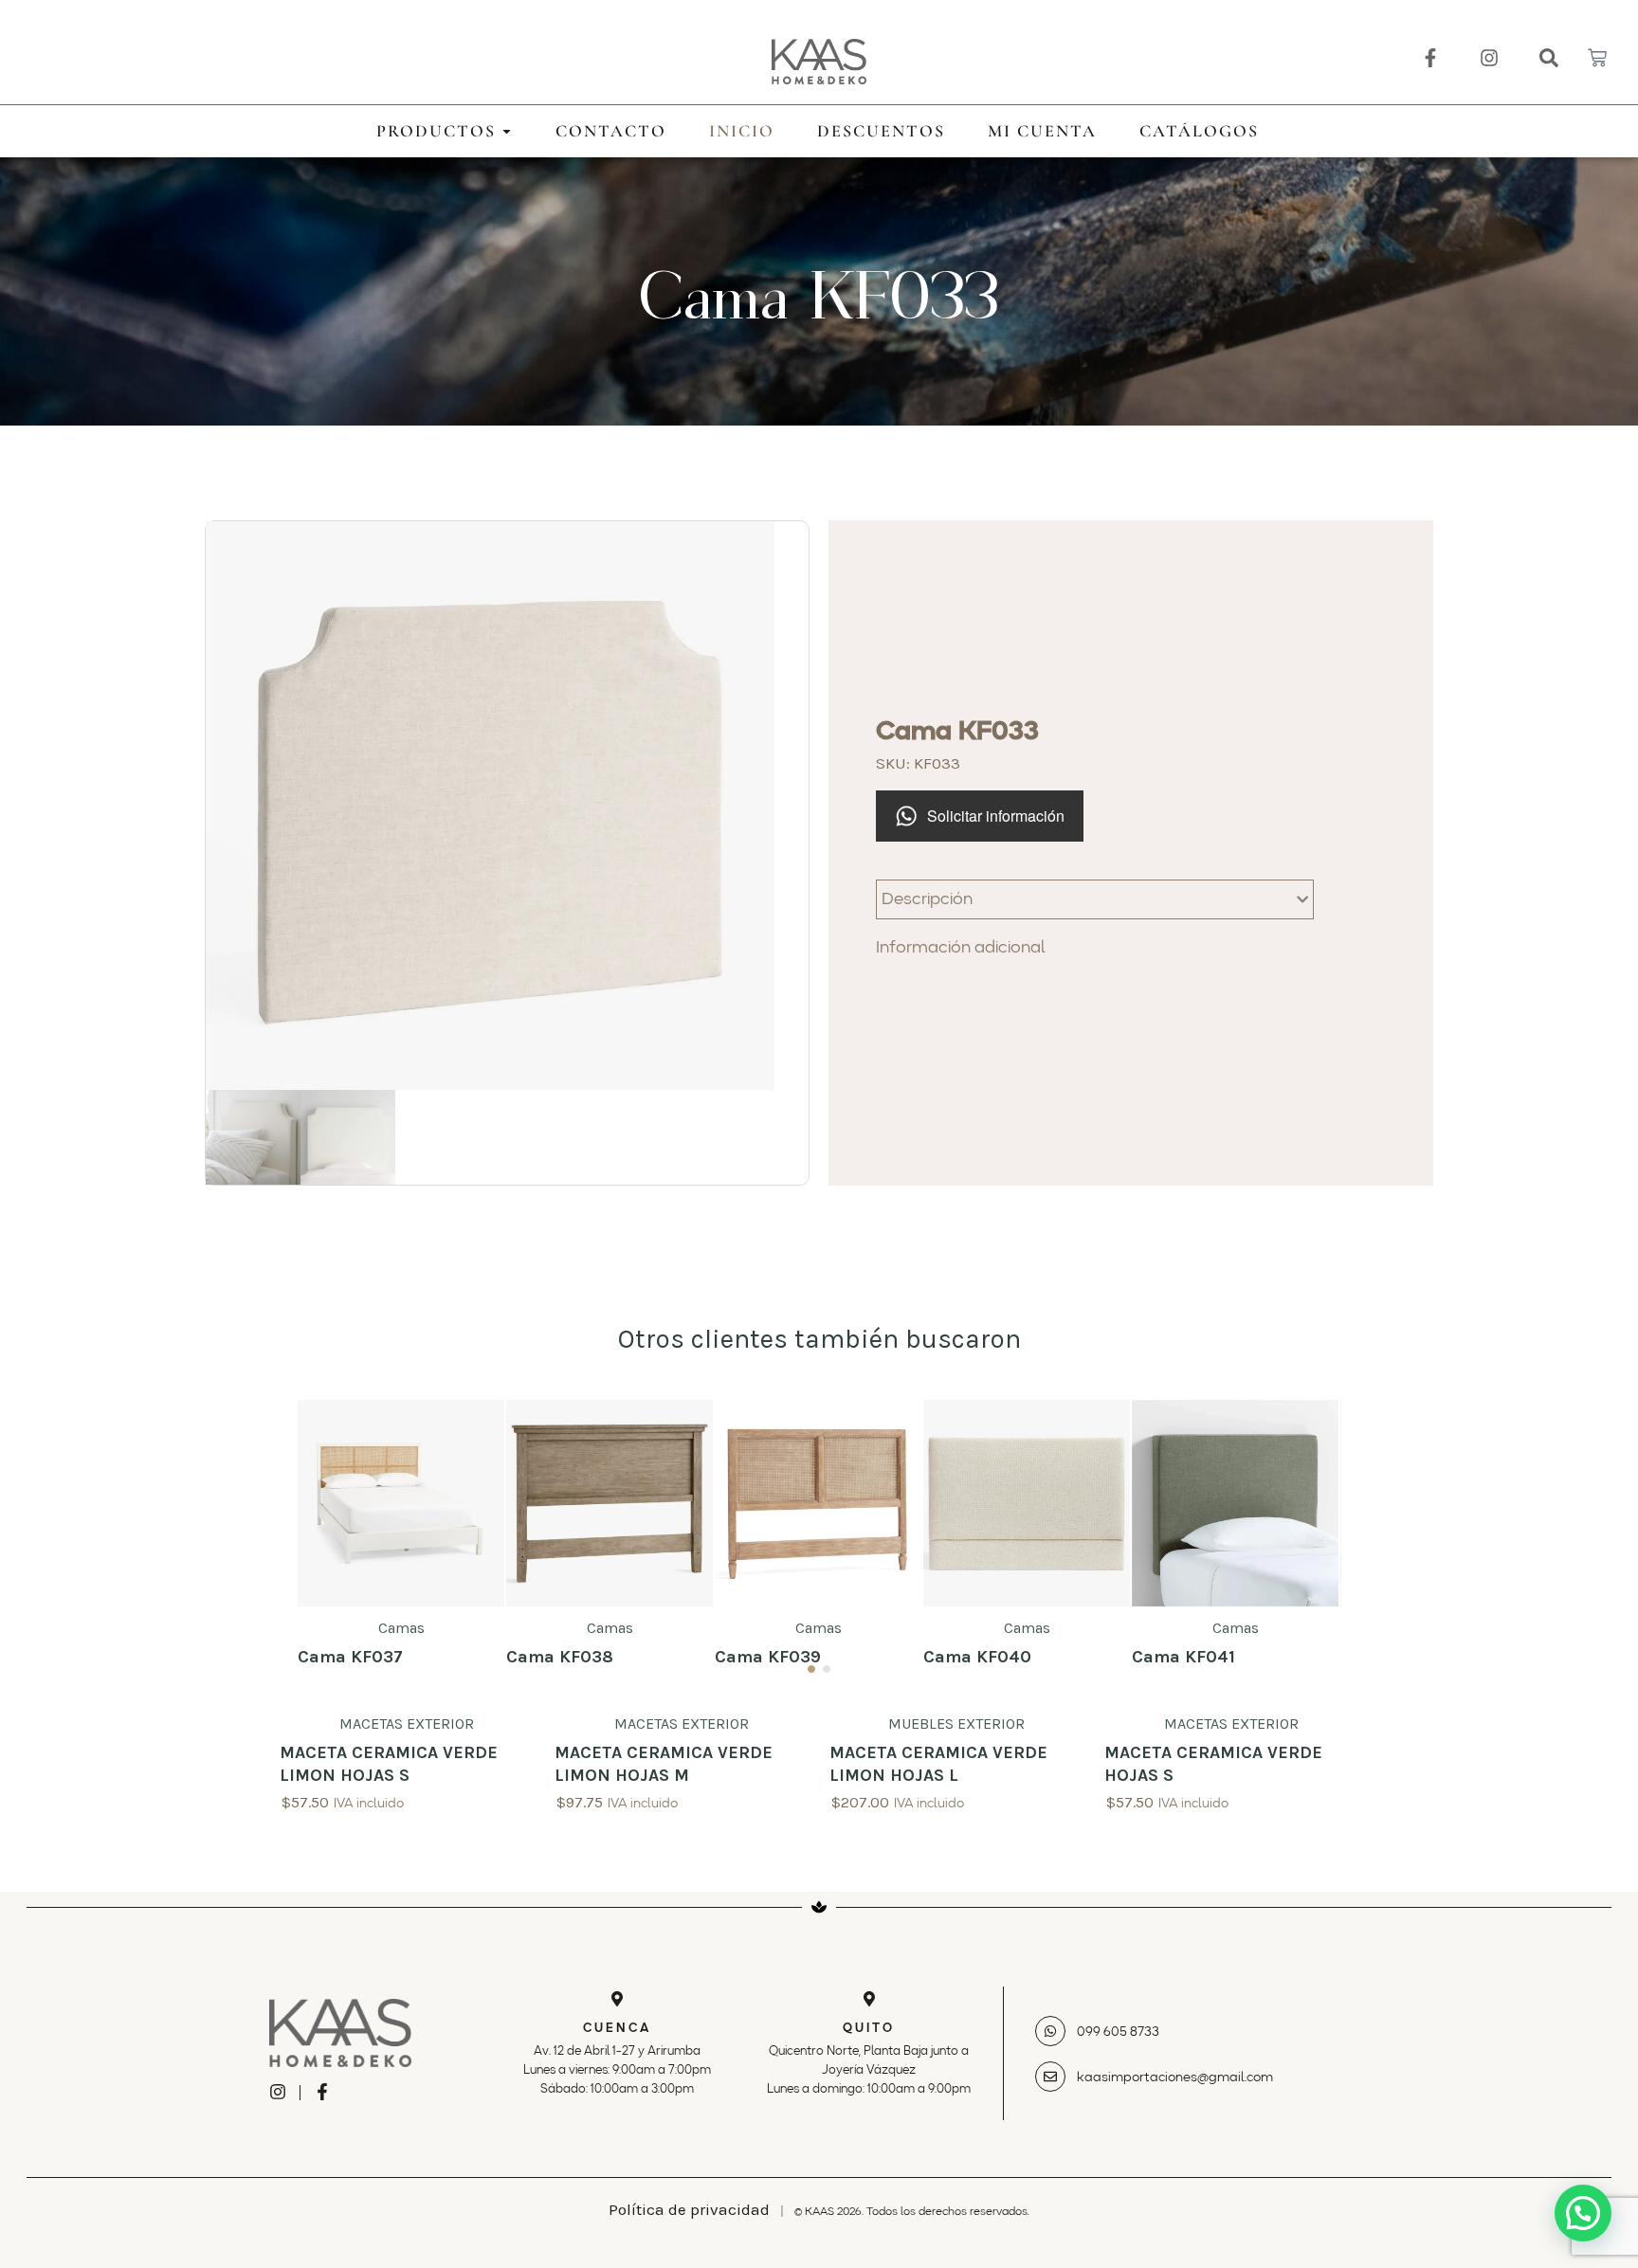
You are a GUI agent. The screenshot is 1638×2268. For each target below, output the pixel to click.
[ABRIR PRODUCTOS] (507, 131)
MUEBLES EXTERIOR (956, 1724)
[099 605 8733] (1050, 2031)
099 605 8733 (1118, 2032)
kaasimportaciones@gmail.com (1175, 2077)
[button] (1583, 2213)
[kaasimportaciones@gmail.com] (1050, 2077)
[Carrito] (1597, 58)
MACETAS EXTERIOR (407, 1724)
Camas (401, 1628)
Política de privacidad (689, 2209)
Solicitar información (996, 816)
